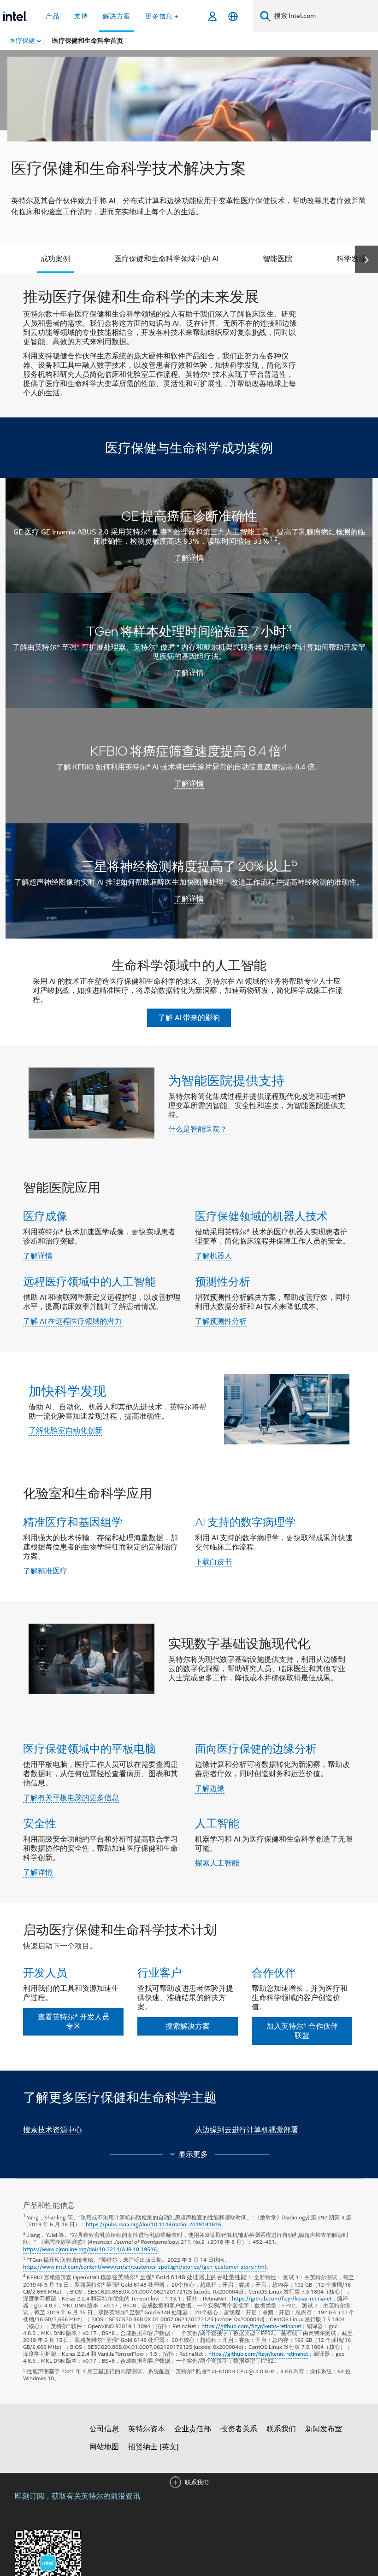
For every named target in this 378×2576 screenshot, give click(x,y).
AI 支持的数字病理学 (245, 1522)
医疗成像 (45, 1216)
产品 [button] (53, 16)
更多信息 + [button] (162, 16)
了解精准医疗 (45, 1571)
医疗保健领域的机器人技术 (261, 1216)
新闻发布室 (324, 2429)
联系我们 (281, 2429)
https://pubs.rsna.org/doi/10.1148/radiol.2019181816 (154, 2224)
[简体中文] (233, 16)
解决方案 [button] (117, 16)
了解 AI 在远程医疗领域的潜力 (72, 1321)
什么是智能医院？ (198, 1129)
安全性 (40, 1823)
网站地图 (104, 2447)
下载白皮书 (213, 1562)
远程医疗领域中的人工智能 (89, 1281)
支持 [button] (81, 16)
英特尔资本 (147, 2429)
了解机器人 (213, 1256)
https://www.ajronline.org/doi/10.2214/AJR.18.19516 (90, 2249)
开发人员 (45, 1972)
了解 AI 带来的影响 (189, 1018)
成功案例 (55, 259)
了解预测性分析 (221, 1321)
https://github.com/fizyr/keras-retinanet (282, 2298)
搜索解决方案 (188, 2026)
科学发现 (351, 259)
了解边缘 (210, 1789)
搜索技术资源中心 (53, 2130)
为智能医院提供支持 (226, 1080)
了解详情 (38, 1256)
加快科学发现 (67, 1391)
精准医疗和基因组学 (73, 1522)
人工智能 (217, 1823)
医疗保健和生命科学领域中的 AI (166, 259)
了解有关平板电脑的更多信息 (71, 1798)
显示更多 (193, 2154)
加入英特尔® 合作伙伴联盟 (302, 2031)
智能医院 (278, 259)
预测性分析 (223, 1281)
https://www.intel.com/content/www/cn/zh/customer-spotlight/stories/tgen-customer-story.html (145, 2267)
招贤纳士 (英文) (154, 2447)
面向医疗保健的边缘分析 (256, 1748)
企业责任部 (193, 2429)
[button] (189, 1256)
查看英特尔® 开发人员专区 (74, 2022)
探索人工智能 (217, 1863)
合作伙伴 (274, 1972)
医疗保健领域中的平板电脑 (89, 1748)
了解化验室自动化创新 (65, 1431)
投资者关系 (239, 2429)
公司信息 (104, 2429)
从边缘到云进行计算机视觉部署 (247, 2130)
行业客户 (159, 1972)
